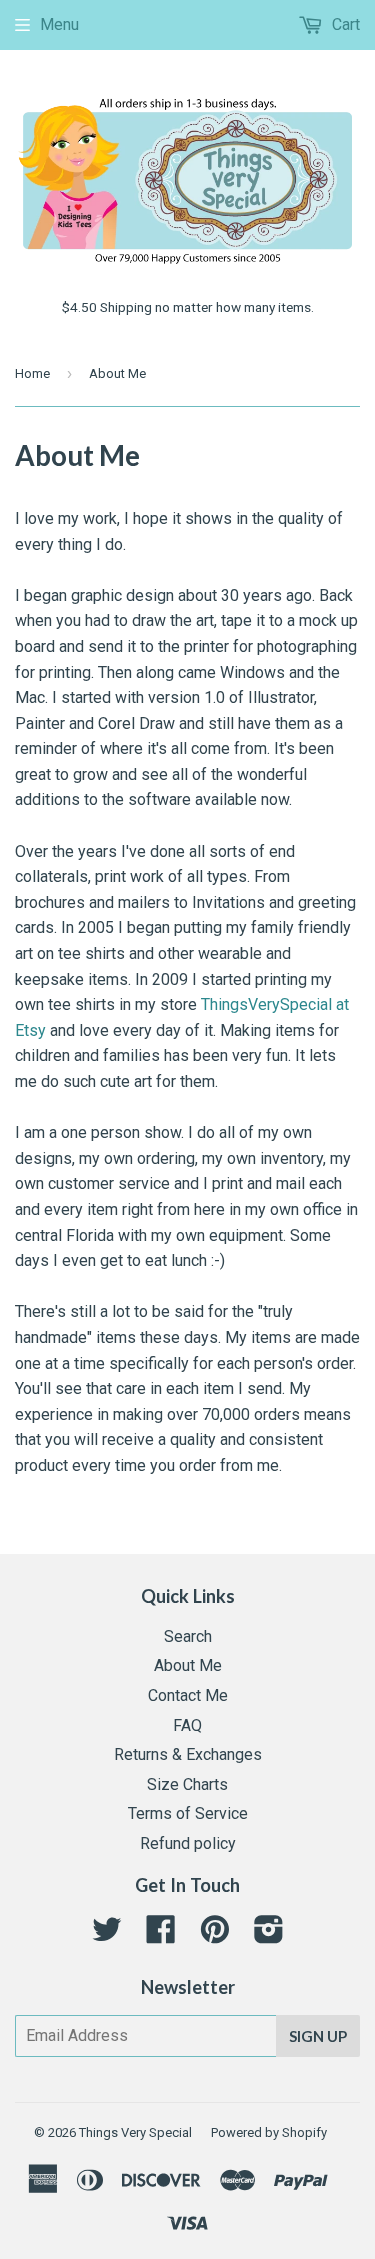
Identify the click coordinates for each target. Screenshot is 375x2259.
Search (188, 1636)
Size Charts (187, 1784)
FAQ (187, 1725)
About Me (188, 1665)
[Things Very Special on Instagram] (269, 1935)
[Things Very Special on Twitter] (107, 1935)
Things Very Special (135, 2132)
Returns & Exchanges (188, 1754)
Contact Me (188, 1695)
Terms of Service (188, 1813)
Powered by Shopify (269, 2132)
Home (32, 373)
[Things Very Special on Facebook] (161, 1935)
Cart (344, 24)
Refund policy (188, 1843)
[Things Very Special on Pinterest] (215, 1935)
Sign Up (318, 2036)
